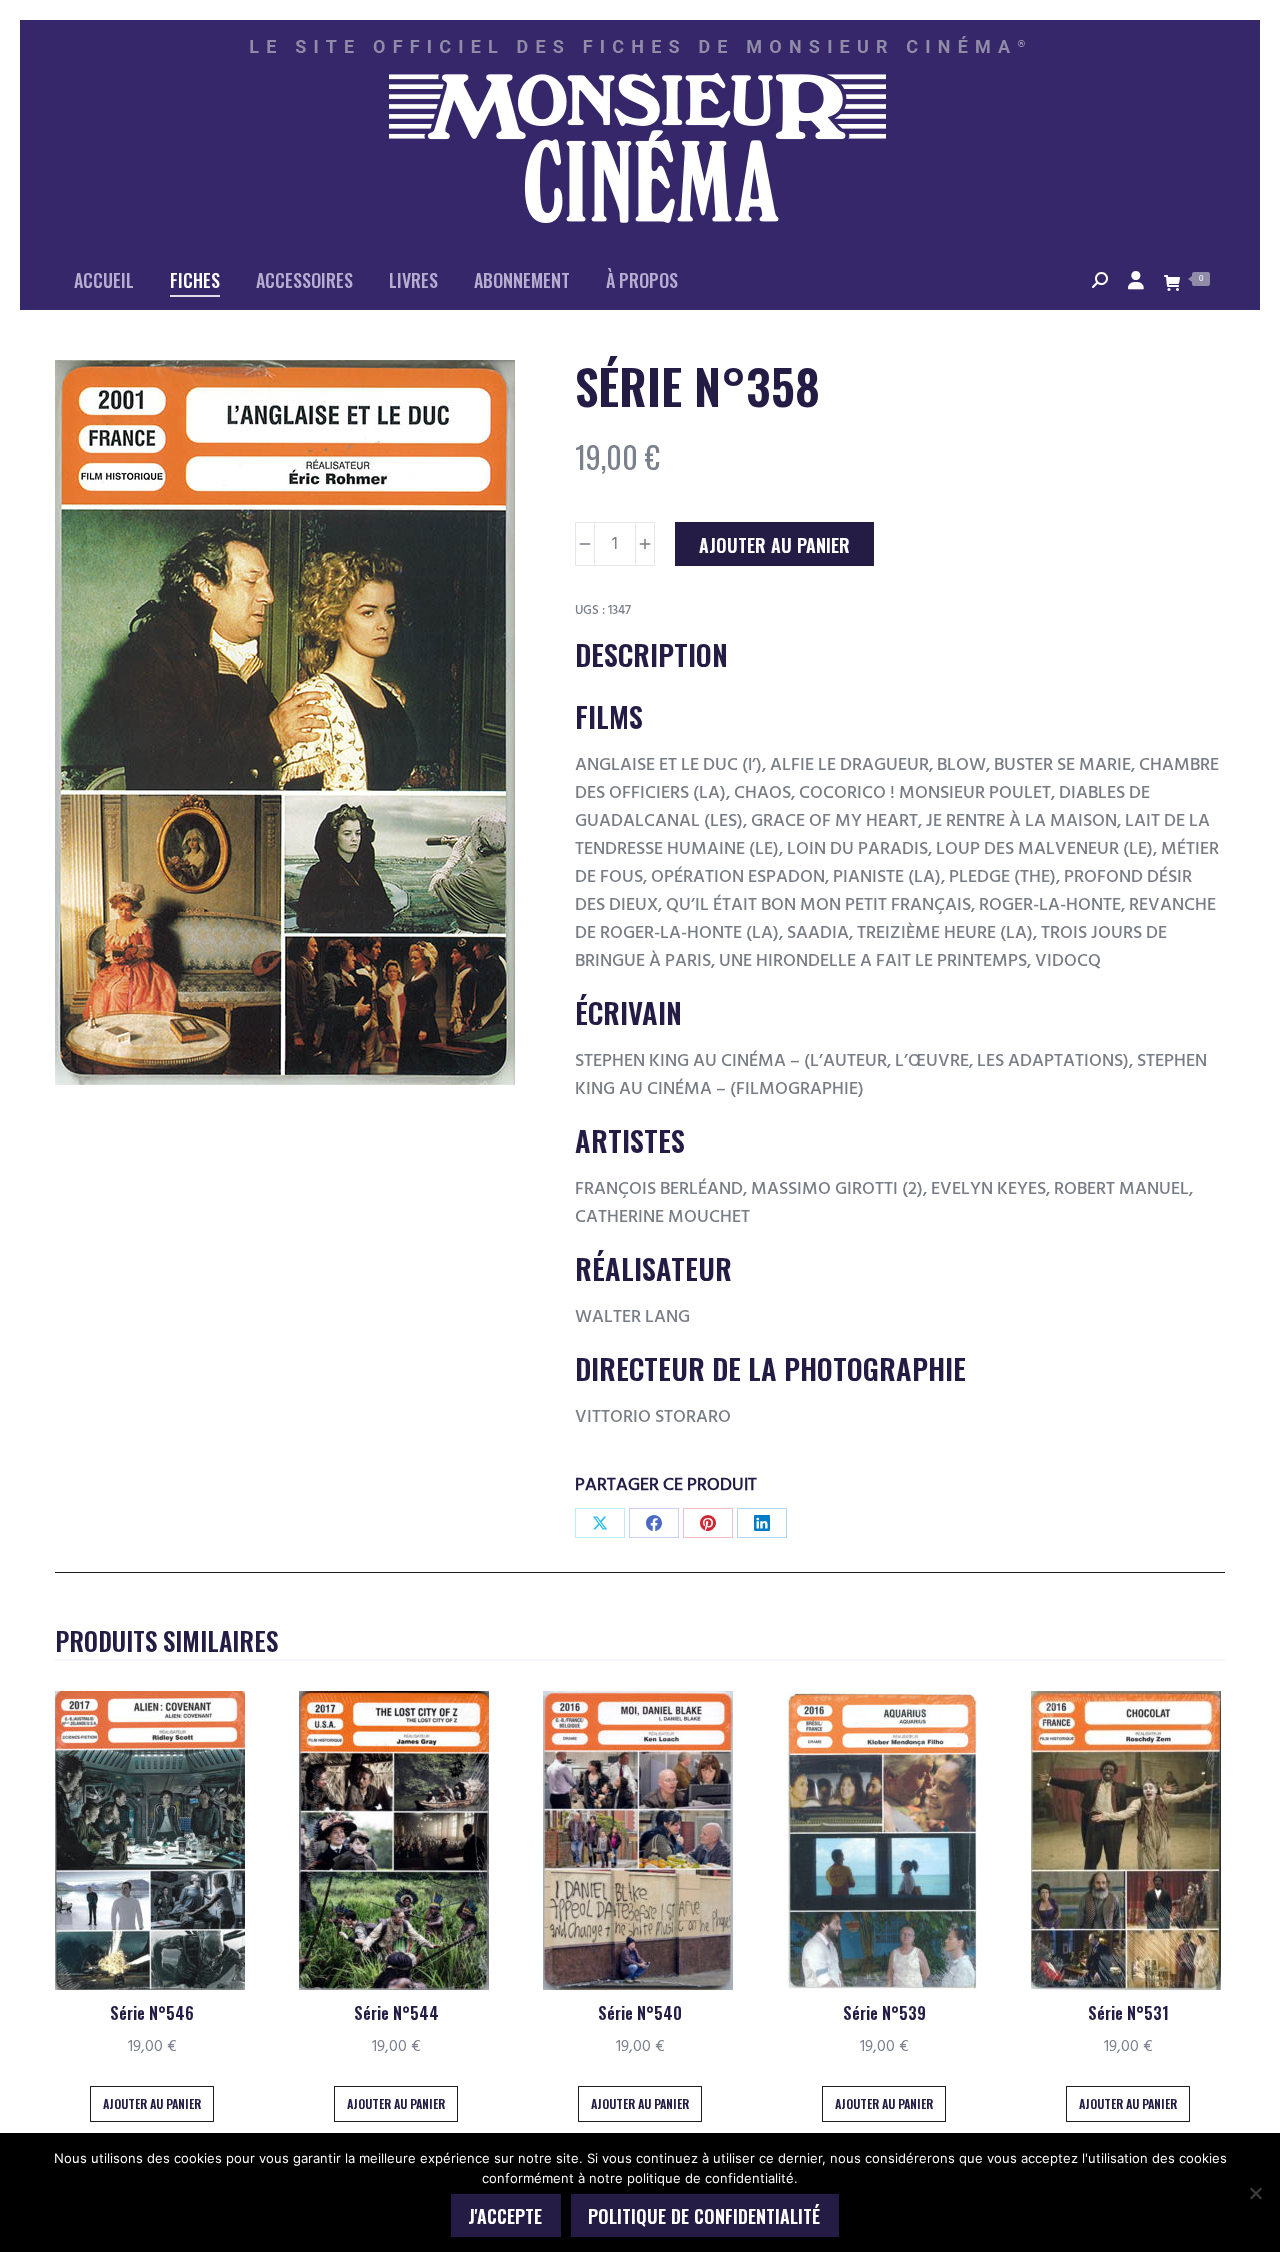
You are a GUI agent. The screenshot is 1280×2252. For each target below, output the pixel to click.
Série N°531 (1128, 2013)
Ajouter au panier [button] (152, 2103)
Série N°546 (152, 2013)
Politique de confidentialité (704, 2216)
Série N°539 (884, 2013)
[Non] (1255, 2193)
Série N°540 (640, 2013)
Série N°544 (396, 2013)
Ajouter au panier (774, 545)
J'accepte (505, 2216)
